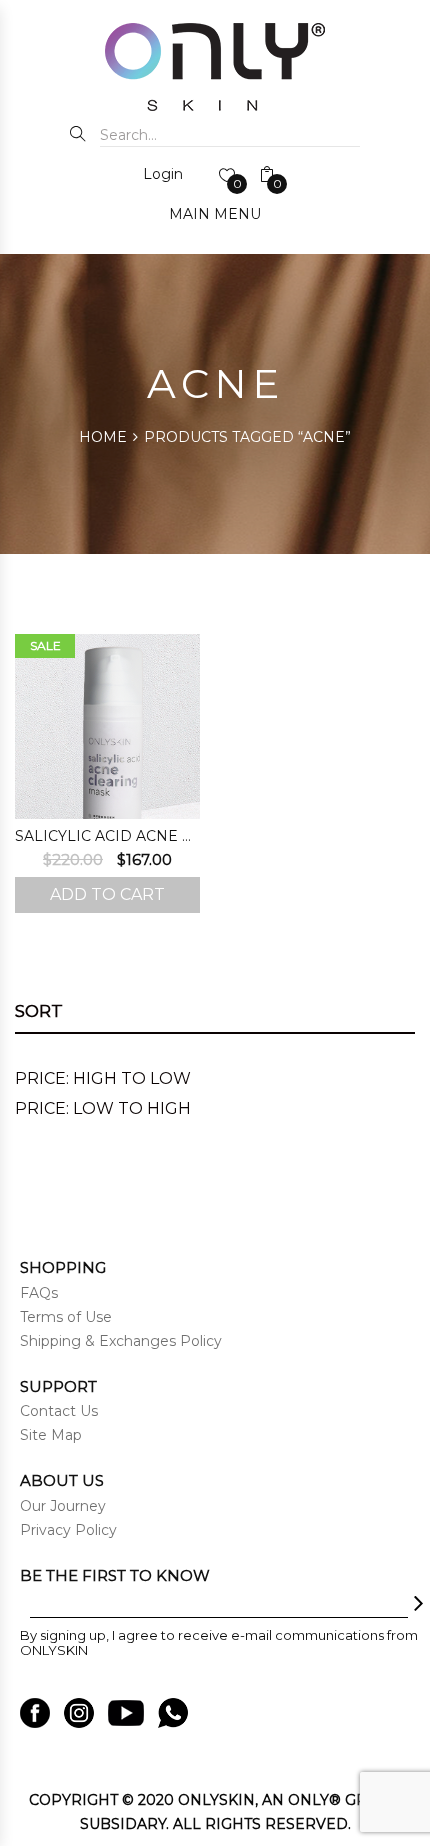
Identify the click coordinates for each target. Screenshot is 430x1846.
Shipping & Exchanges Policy (121, 1341)
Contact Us (59, 1411)
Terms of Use (66, 1317)
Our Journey (63, 1506)
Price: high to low (103, 1078)
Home (103, 437)
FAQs (39, 1293)
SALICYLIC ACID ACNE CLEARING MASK (107, 836)
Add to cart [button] (107, 894)
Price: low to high (103, 1108)
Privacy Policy (68, 1530)
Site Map (51, 1435)
